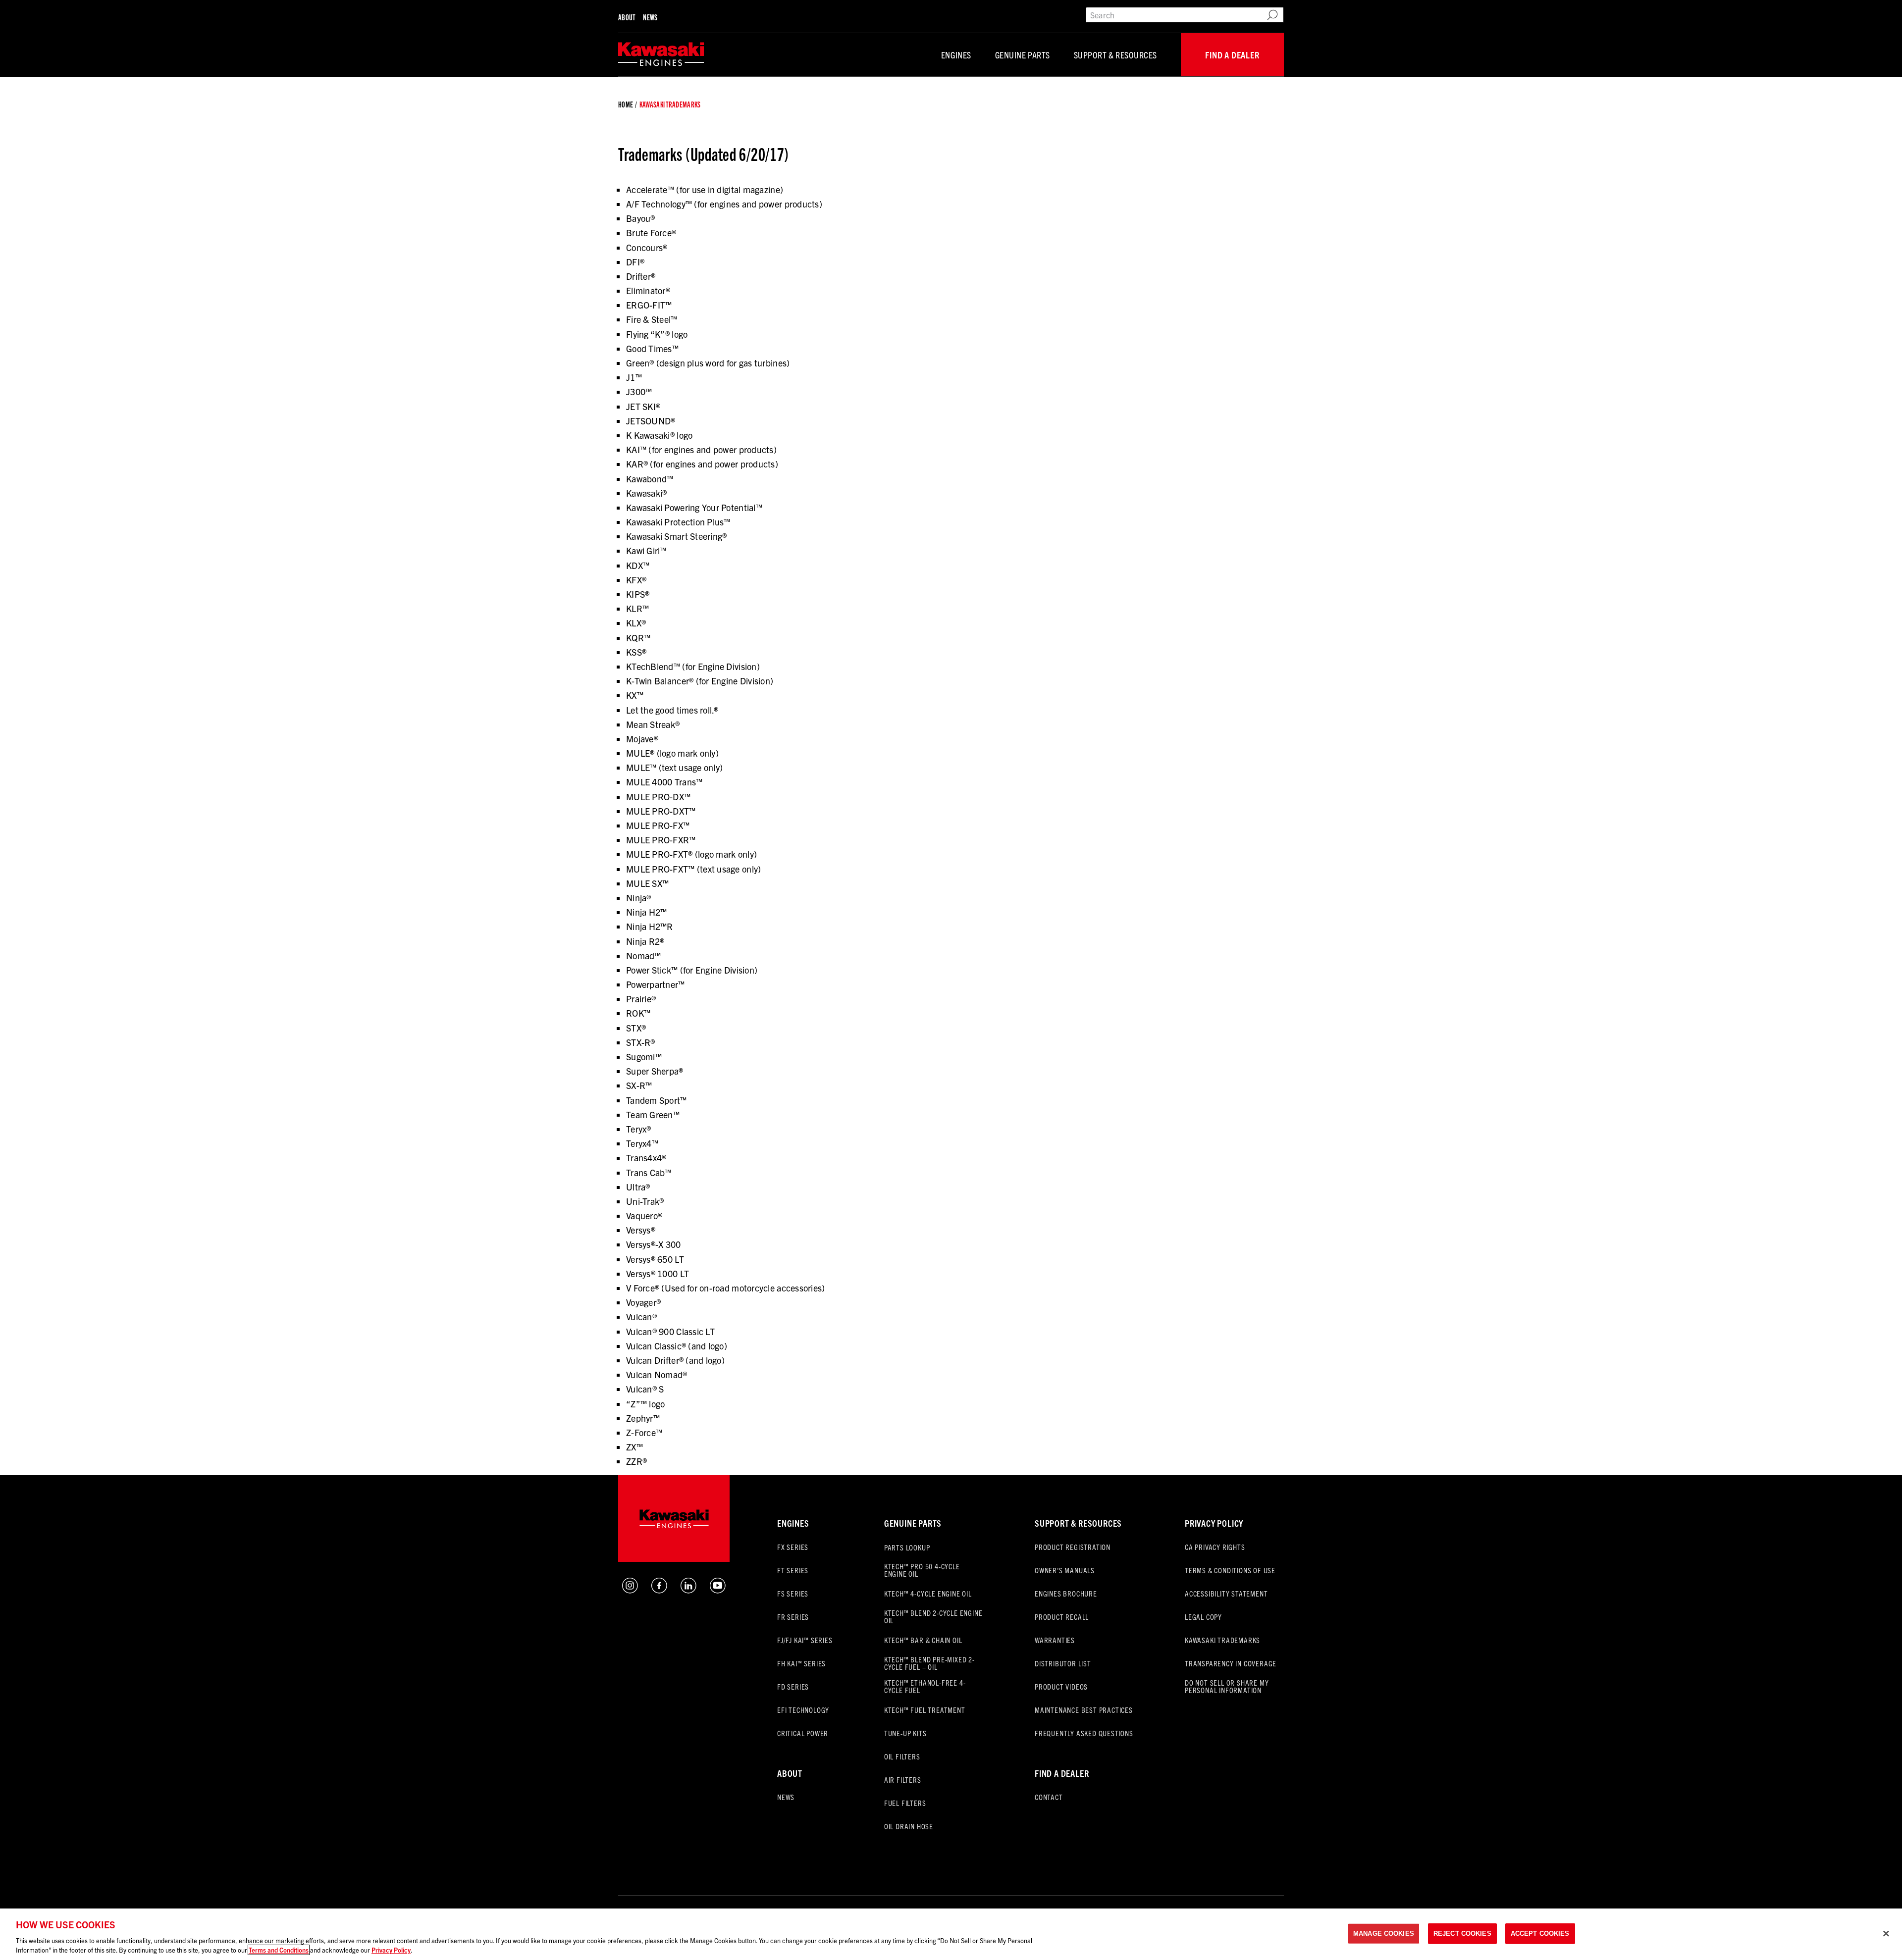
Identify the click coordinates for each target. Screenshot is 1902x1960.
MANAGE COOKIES (1384, 1934)
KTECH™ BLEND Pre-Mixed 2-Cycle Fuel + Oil (929, 1663)
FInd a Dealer (1062, 1773)
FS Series (793, 1593)
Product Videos (1061, 1686)
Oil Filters (902, 1756)
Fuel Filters (905, 1803)
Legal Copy (1203, 1617)
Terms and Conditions (279, 1950)
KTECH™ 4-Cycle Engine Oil (928, 1593)
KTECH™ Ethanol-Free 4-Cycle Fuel (925, 1686)
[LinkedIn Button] (688, 1590)
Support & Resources (1115, 55)
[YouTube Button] (718, 1590)
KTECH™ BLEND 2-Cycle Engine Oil (933, 1616)
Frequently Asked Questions (1084, 1733)
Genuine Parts (1023, 55)
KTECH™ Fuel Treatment (925, 1710)
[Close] (1886, 1934)
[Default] (661, 55)
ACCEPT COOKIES (1540, 1934)
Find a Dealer (1232, 55)
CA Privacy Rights (1215, 1547)
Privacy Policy (1214, 1523)
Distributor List (1063, 1663)
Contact (1049, 1797)
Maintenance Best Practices (1084, 1710)
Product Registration (1073, 1547)
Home (626, 104)
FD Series (793, 1686)
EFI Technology (803, 1710)
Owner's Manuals (1065, 1570)
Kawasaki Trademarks (1222, 1640)
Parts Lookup (907, 1547)
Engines (956, 55)
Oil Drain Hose (909, 1826)
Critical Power (803, 1733)
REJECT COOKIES (1462, 1934)
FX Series (793, 1547)
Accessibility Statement (1226, 1593)
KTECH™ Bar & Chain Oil (923, 1640)
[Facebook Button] (659, 1590)
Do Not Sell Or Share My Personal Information (1227, 1686)
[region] (951, 1934)
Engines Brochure (1066, 1593)
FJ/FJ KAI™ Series (805, 1640)
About (627, 17)
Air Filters (903, 1779)
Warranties (1055, 1640)
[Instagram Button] (630, 1590)
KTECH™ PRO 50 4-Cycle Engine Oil (922, 1570)
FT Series (793, 1570)
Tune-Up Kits (905, 1733)
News (650, 17)
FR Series (793, 1617)
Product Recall (1062, 1617)
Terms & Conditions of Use (1230, 1570)
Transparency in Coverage (1231, 1663)
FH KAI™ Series (801, 1663)
